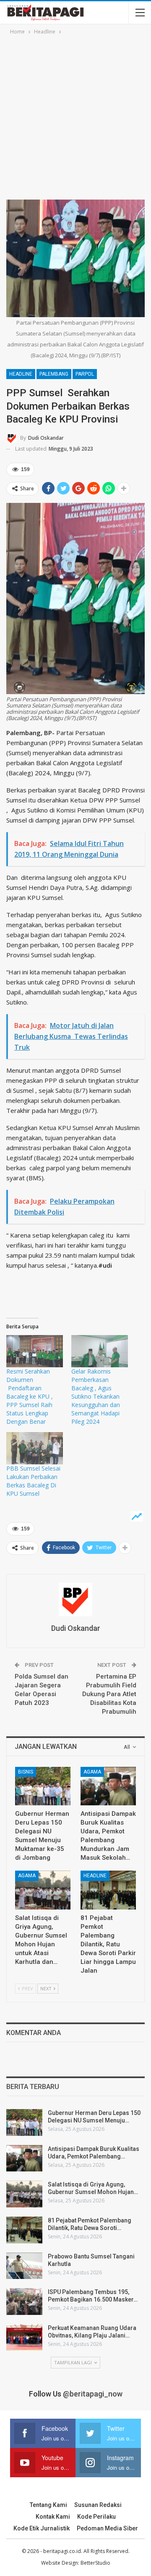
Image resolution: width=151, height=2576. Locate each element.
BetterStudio (95, 2563)
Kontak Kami (53, 2517)
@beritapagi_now (93, 2394)
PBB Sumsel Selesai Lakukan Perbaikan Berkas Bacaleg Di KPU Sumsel (33, 1481)
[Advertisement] (75, 116)
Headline (21, 374)
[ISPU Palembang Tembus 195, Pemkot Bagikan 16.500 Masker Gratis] (24, 2302)
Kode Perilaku (96, 2517)
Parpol (85, 374)
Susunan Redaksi (98, 2505)
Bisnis (26, 1772)
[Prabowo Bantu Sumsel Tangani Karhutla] (24, 2266)
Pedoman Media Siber (107, 2528)
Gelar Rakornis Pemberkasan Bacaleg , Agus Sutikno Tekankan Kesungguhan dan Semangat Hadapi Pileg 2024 (96, 1396)
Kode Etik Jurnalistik (42, 2528)
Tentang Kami (48, 2505)
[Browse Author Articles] (75, 1599)
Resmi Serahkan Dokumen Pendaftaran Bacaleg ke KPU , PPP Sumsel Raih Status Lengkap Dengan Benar (30, 1396)
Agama (92, 1772)
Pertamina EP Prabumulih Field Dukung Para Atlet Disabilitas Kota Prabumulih (109, 1694)
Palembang (54, 374)
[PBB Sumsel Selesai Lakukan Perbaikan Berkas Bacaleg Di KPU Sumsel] (35, 1448)
